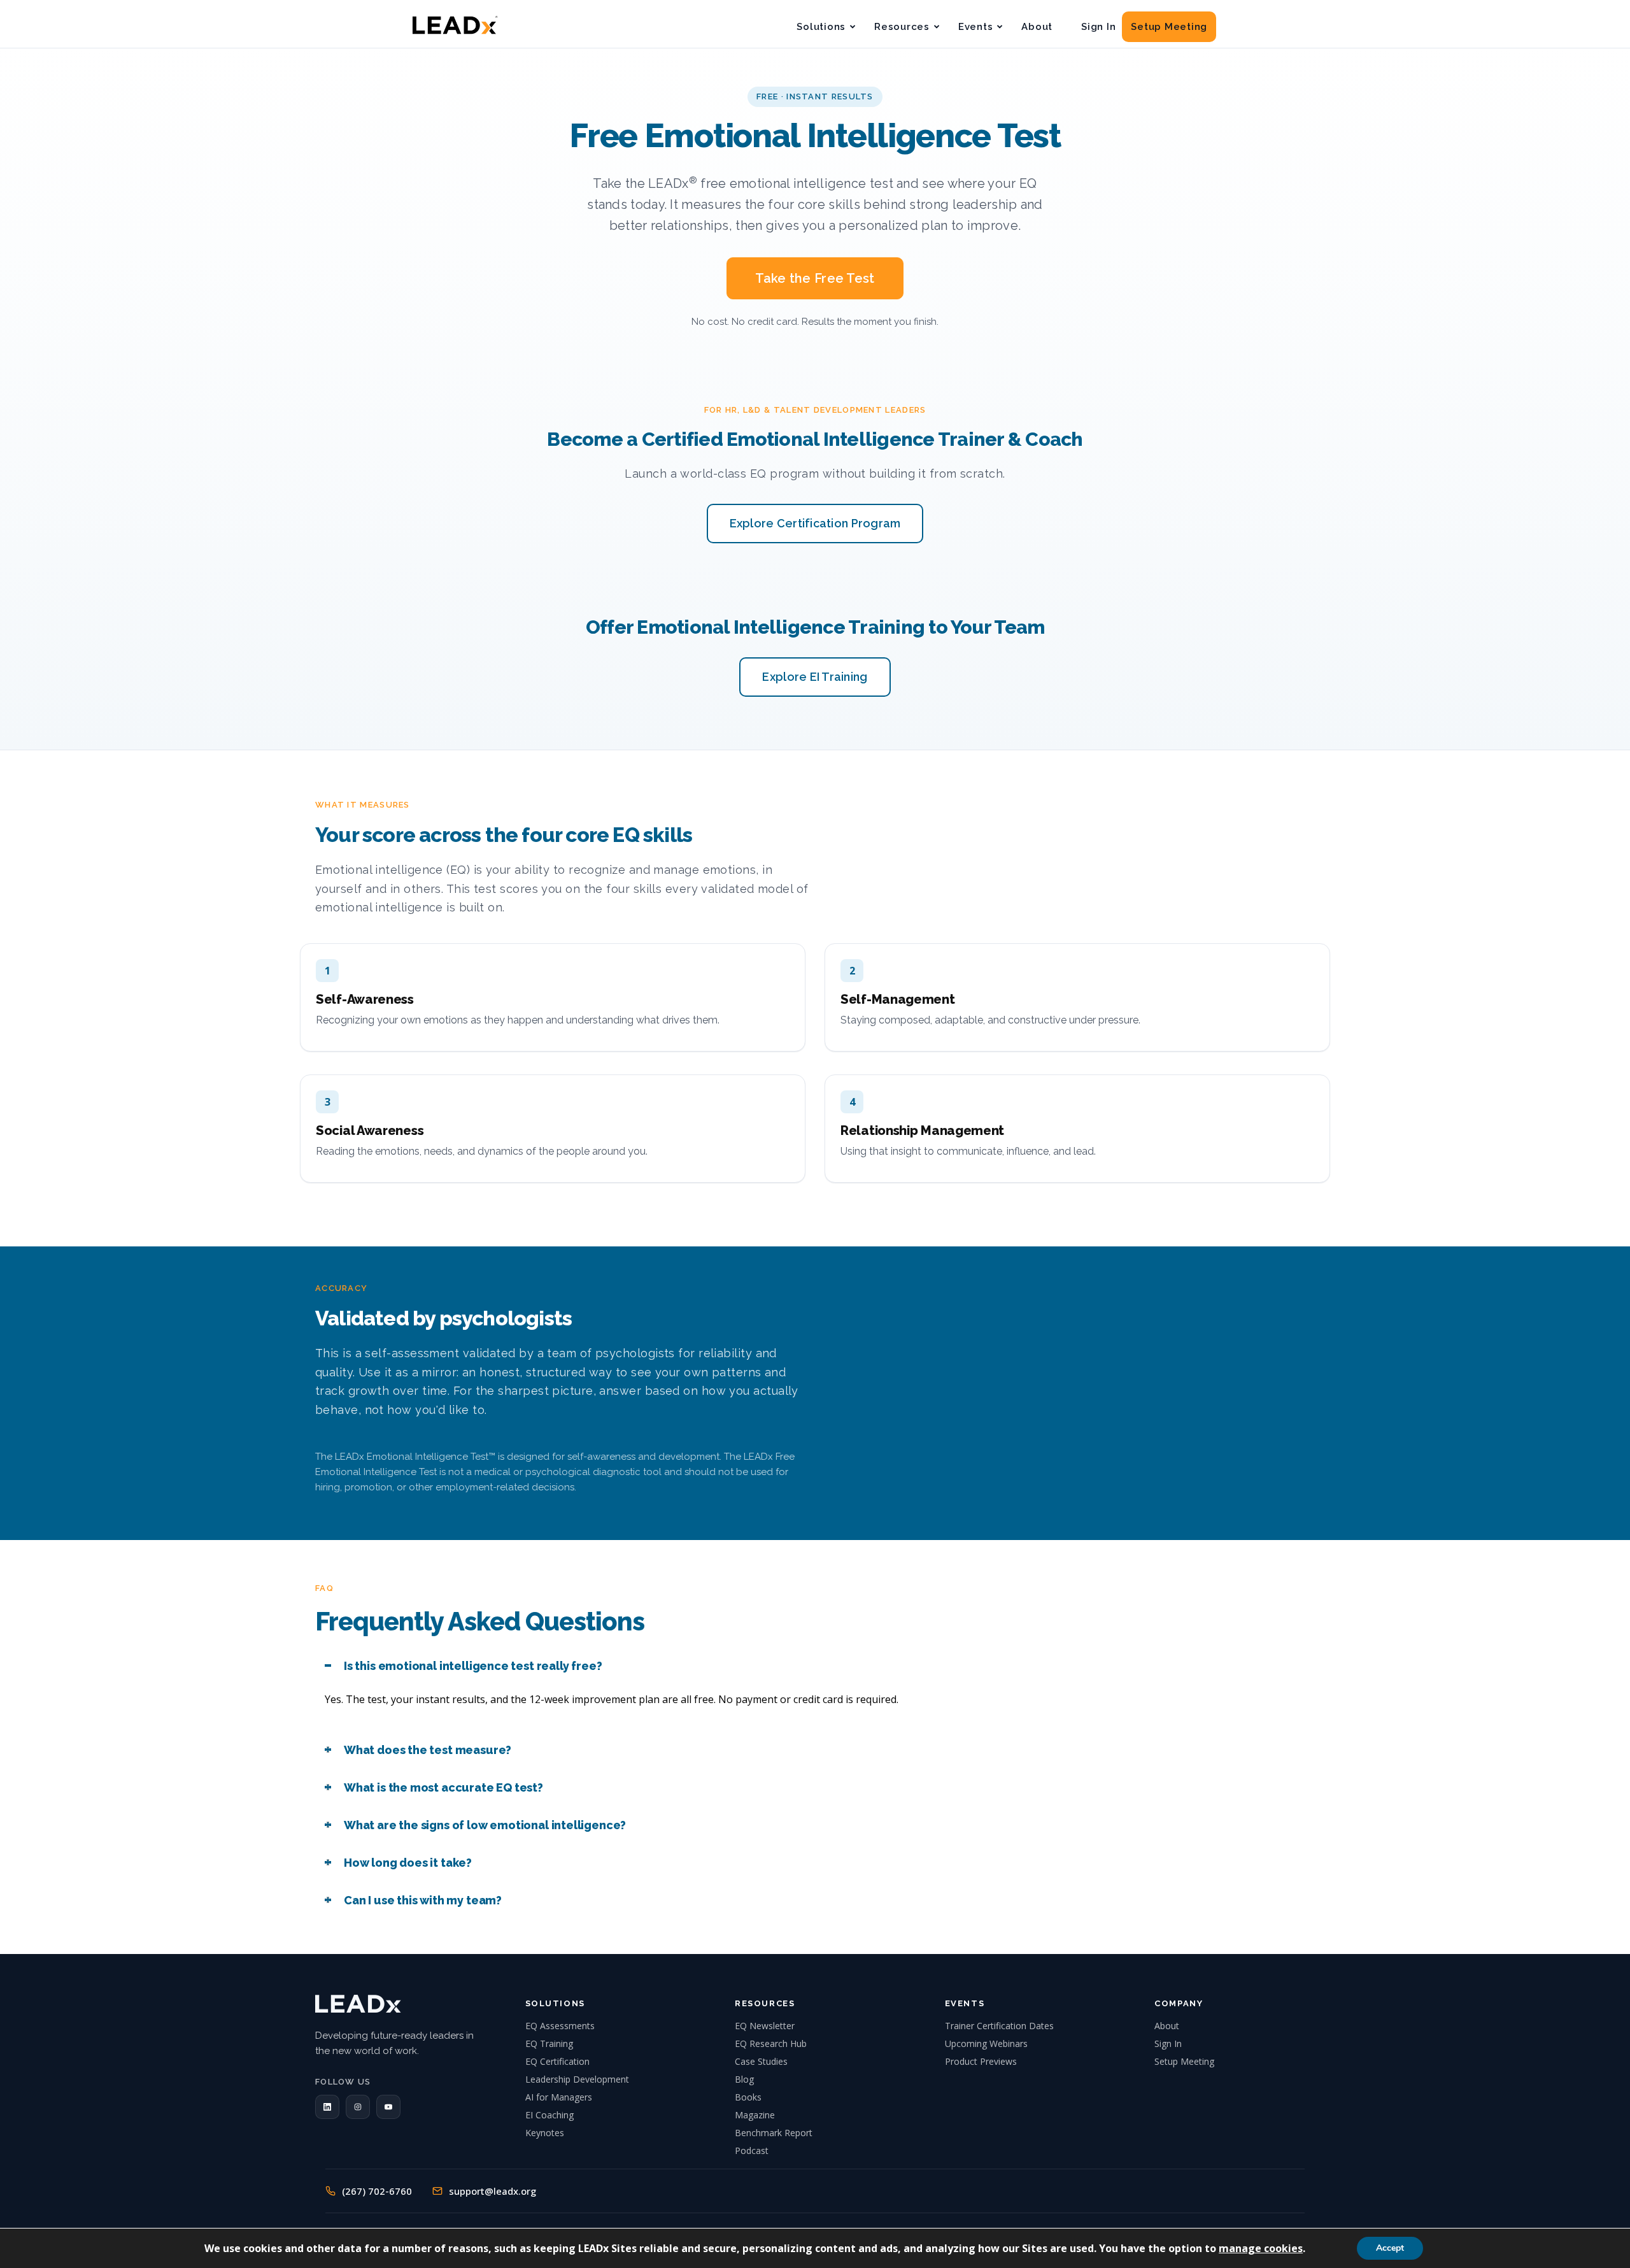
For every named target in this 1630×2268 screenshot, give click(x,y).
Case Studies (761, 2061)
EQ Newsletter (765, 2026)
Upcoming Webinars (986, 2043)
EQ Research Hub (771, 2043)
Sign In (1098, 27)
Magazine (755, 2115)
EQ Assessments (560, 2026)
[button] (327, 2107)
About (1037, 27)
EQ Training (549, 2043)
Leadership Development (577, 2079)
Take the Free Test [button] (815, 278)
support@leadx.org (493, 2191)
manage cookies (1261, 2248)
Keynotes (545, 2133)
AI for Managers (559, 2097)
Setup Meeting (1169, 27)
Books (748, 2097)
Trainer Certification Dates (999, 2026)
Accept (1390, 2248)
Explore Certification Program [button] (815, 523)
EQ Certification (557, 2061)
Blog (744, 2079)
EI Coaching (549, 2115)
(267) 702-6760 (377, 2191)
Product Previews (981, 2061)
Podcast (752, 2150)
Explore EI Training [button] (815, 677)
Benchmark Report (774, 2133)
